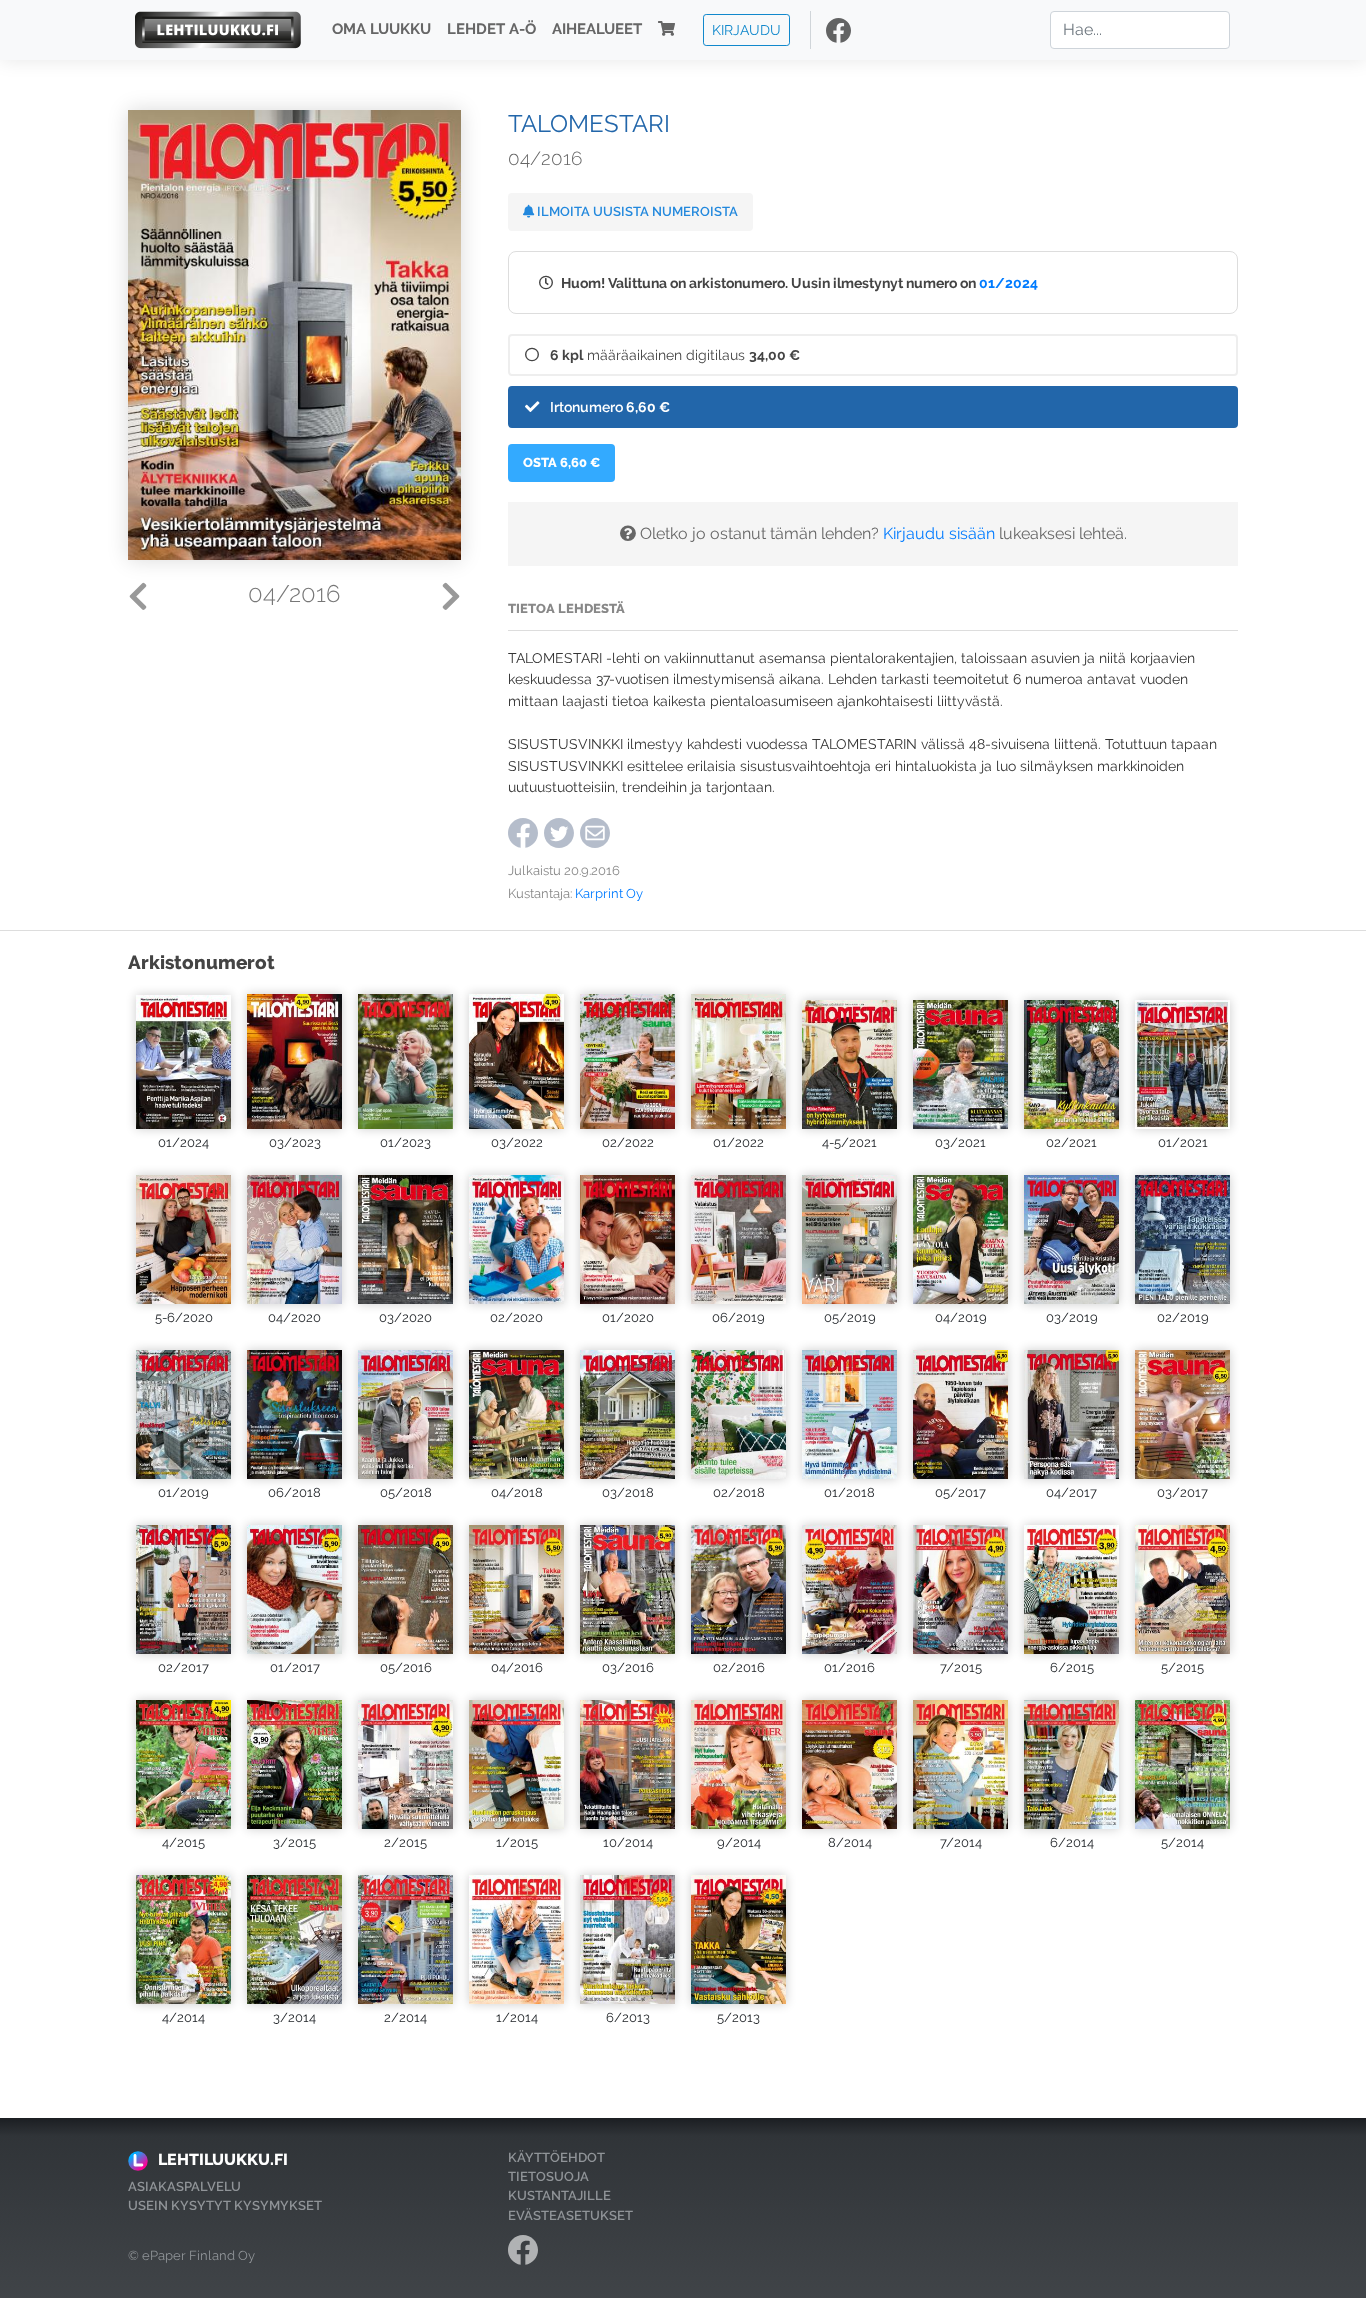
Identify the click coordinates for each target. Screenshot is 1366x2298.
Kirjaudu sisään (939, 533)
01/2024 (1008, 282)
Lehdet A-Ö (491, 30)
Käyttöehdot (556, 2157)
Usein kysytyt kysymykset (225, 2205)
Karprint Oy (609, 893)
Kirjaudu (746, 29)
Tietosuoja (548, 2176)
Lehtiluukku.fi (223, 2159)
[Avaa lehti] (183, 1059)
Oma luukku (381, 30)
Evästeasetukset (570, 2215)
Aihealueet (597, 30)
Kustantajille (559, 2195)
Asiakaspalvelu (184, 2186)
